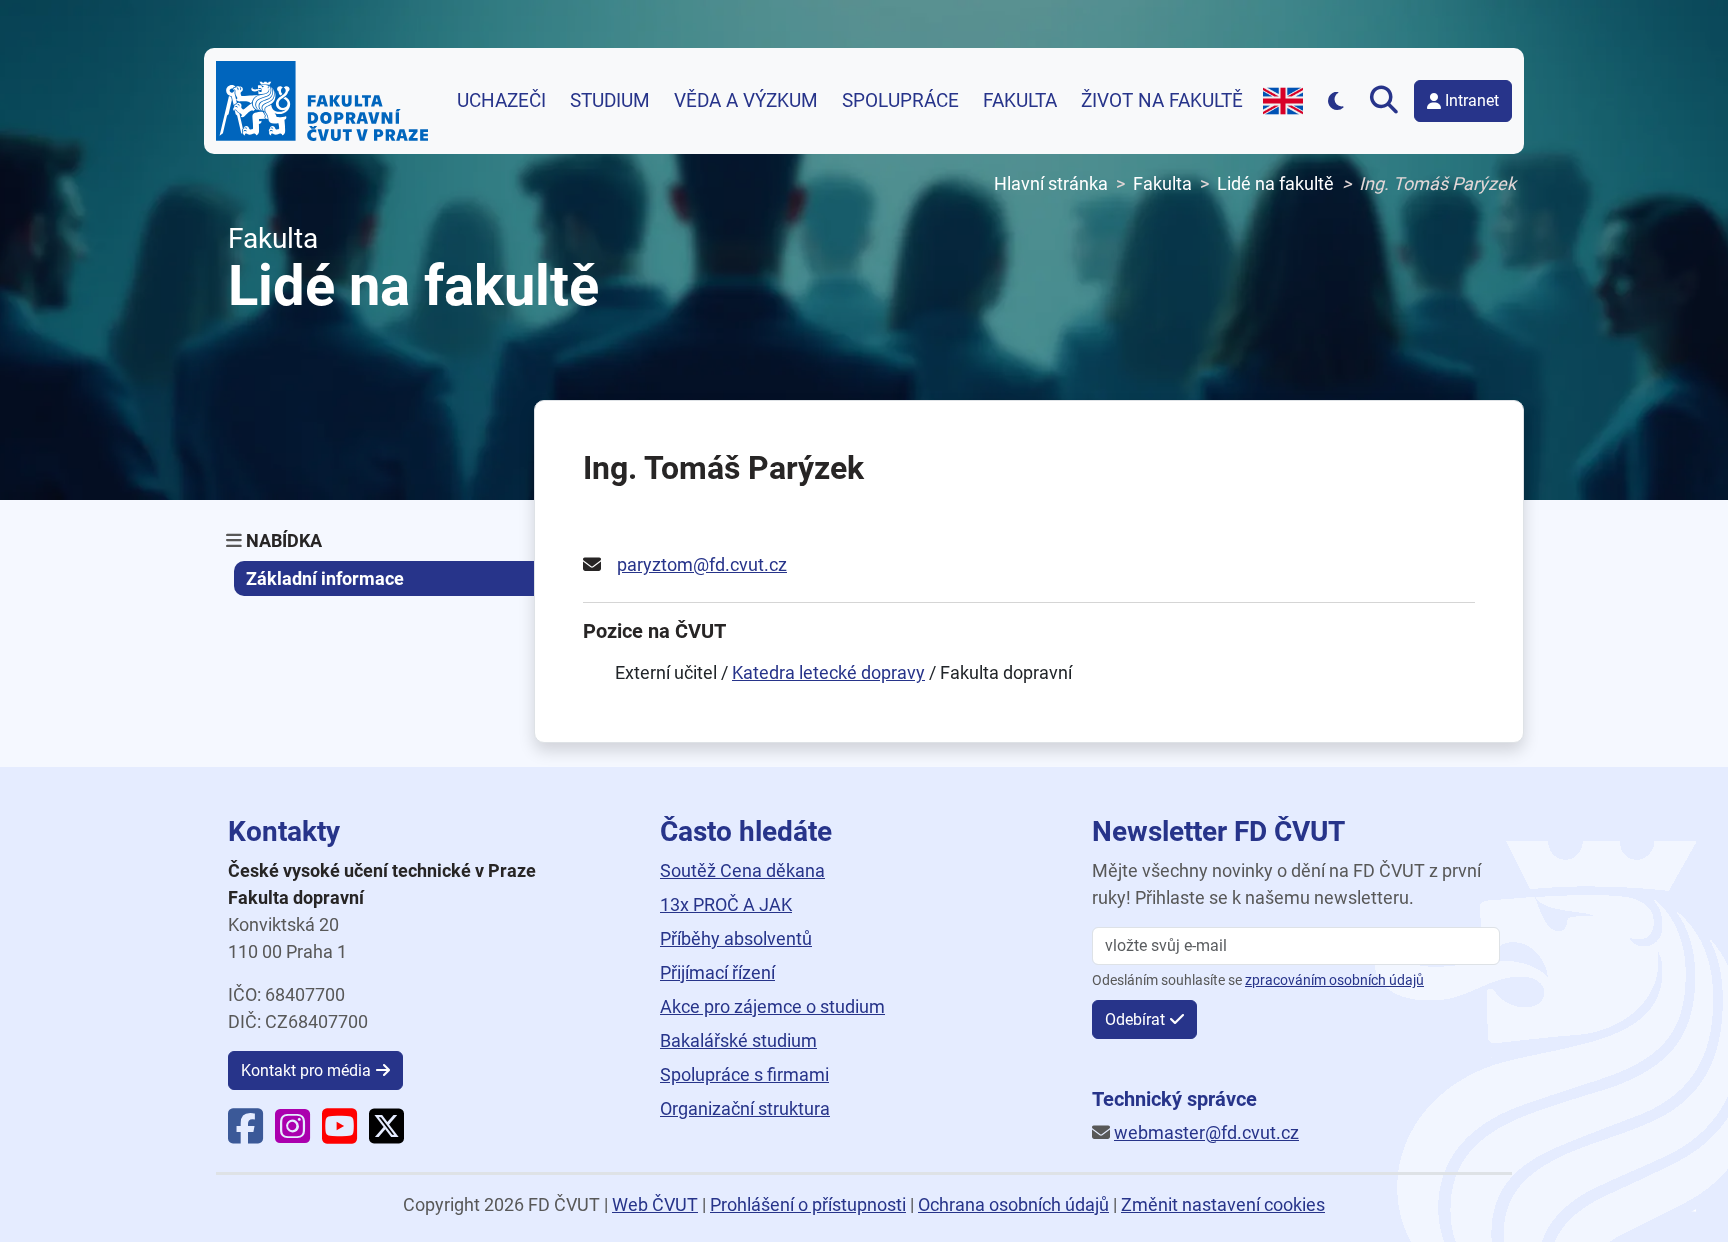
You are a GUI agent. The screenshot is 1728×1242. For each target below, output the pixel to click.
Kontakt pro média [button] (306, 1070)
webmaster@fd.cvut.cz (1206, 1132)
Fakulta (1020, 101)
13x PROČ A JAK (726, 904)
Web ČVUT (655, 1204)
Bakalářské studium (738, 1040)
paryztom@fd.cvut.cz (702, 564)
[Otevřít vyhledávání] (1388, 101)
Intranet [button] (1472, 100)
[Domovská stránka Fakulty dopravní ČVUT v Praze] (322, 101)
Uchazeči (501, 101)
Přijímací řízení (717, 972)
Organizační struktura (745, 1108)
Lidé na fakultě (1275, 183)
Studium (610, 101)
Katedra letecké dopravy (828, 672)
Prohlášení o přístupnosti (808, 1204)
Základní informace (325, 578)
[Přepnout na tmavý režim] (1336, 100)
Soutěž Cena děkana (742, 870)
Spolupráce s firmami (744, 1074)
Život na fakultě (1162, 101)
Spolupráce (900, 101)
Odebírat (1135, 1019)
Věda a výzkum (746, 101)
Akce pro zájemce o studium (772, 1006)
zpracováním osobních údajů (1334, 980)
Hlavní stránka (1051, 183)
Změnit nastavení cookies (1223, 1204)
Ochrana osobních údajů (1013, 1204)
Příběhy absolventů (736, 938)
